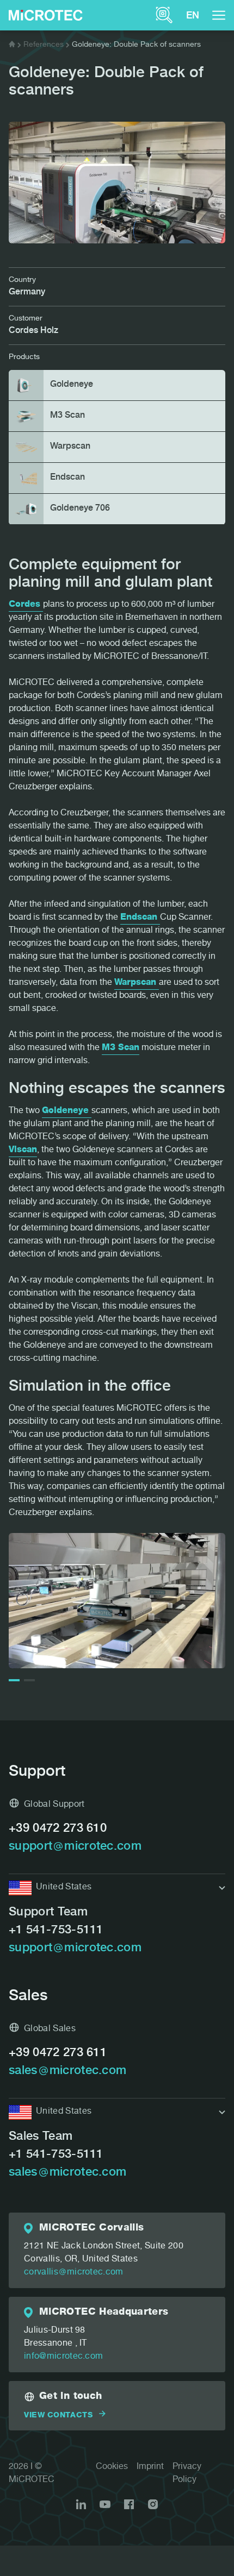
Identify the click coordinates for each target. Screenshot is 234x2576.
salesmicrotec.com (67, 2071)
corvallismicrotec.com (74, 2273)
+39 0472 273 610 (58, 1829)
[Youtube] (105, 2504)
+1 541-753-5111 (56, 1931)
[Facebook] (129, 2504)
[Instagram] (153, 2504)
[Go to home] (12, 45)
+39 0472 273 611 (58, 2053)
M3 (110, 1048)
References (44, 45)
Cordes (26, 605)
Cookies (112, 2467)
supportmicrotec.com (75, 1847)
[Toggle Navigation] (219, 15)
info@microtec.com (63, 2357)
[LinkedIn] (81, 2504)
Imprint (150, 2467)
